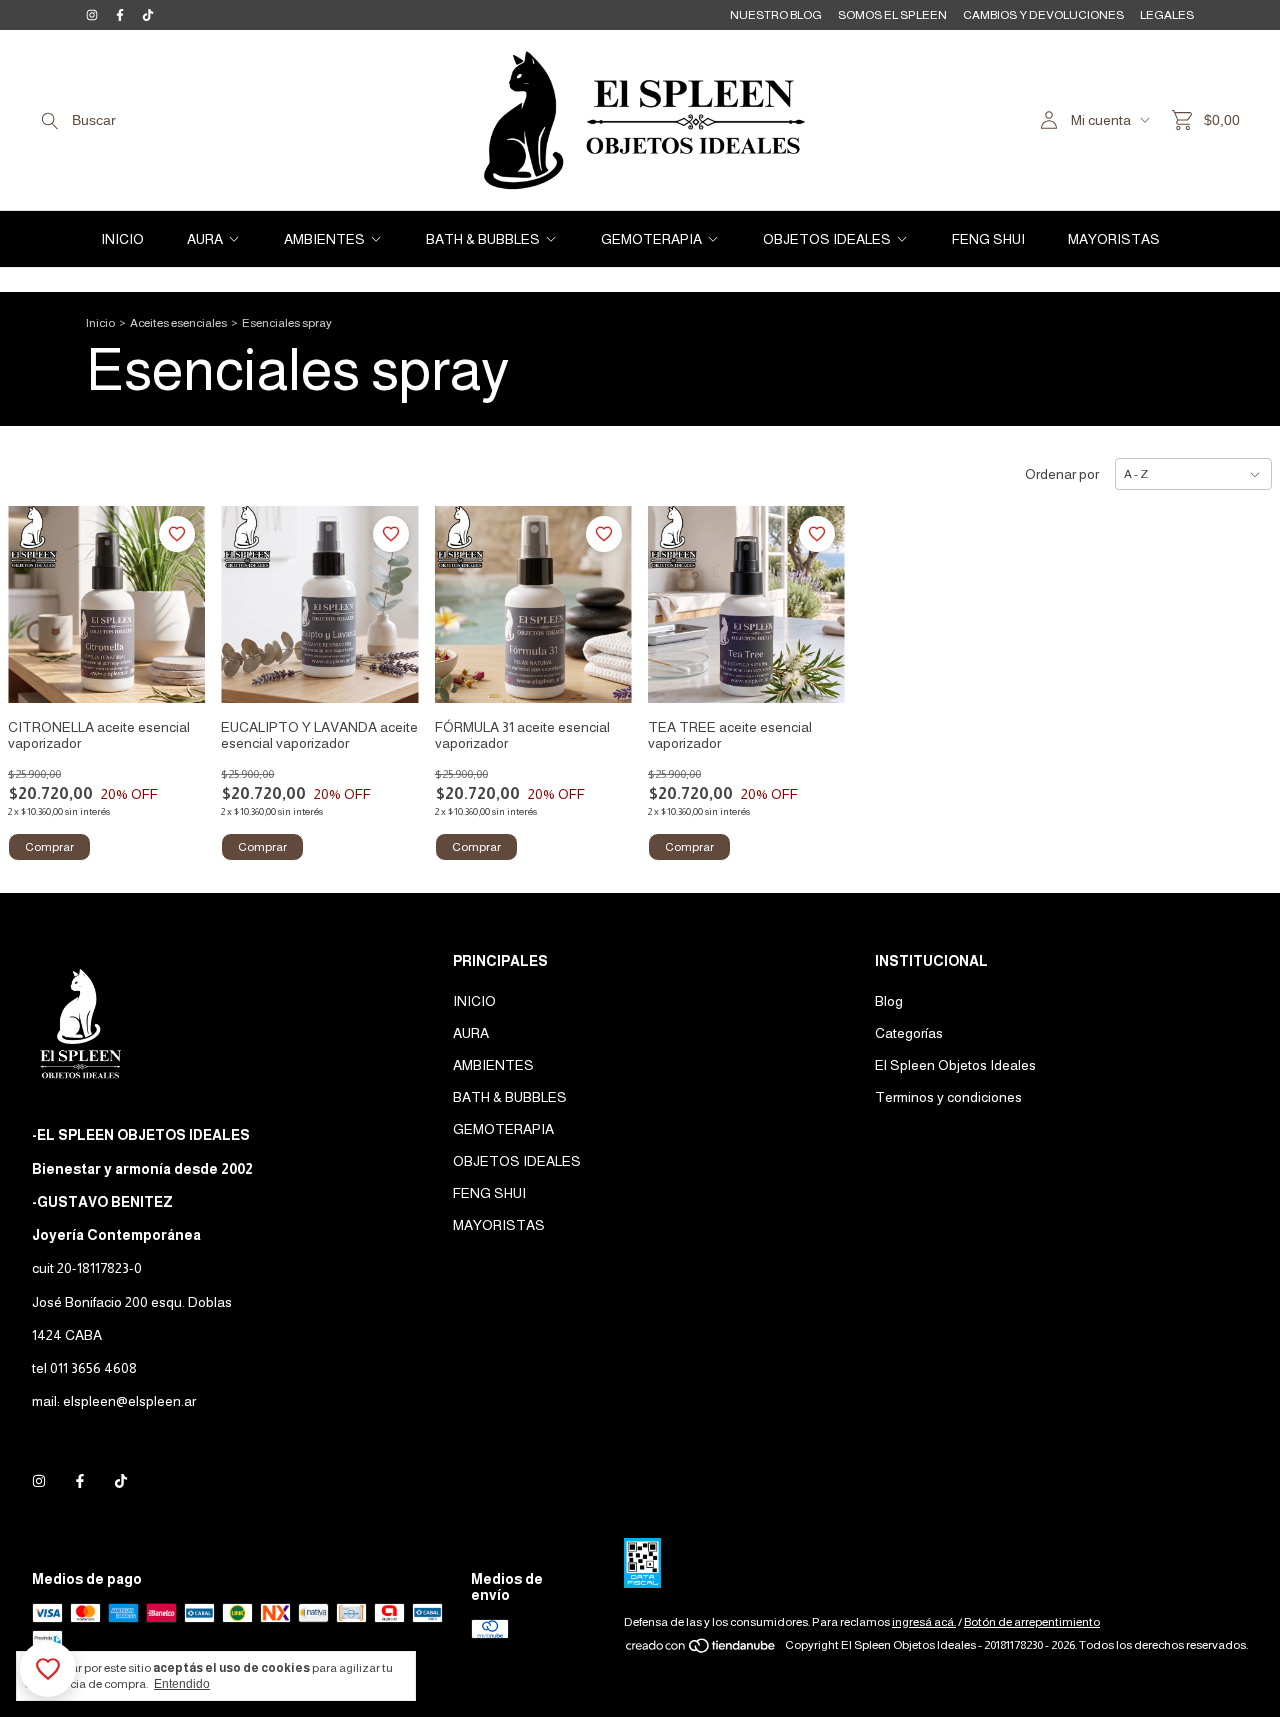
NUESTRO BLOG (776, 15)
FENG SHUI (988, 239)
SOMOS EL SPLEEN (892, 15)
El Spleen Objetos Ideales (955, 1065)
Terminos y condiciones (948, 1097)
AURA (205, 239)
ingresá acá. (924, 1622)
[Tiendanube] (701, 1650)
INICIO (122, 239)
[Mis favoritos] (48, 1669)
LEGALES (1167, 15)
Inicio (100, 323)
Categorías (909, 1033)
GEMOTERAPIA (651, 239)
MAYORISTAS (1114, 239)
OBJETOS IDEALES (827, 239)
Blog (889, 1001)
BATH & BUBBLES (483, 239)
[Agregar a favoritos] (177, 534)
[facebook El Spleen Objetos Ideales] (120, 15)
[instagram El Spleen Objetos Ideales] (92, 15)
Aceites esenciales (178, 323)
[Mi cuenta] (1049, 120)
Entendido (182, 1684)
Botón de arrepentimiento (1032, 1622)
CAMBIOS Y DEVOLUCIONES (1043, 15)
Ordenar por (1062, 474)
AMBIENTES (324, 239)
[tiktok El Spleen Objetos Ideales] (148, 15)
